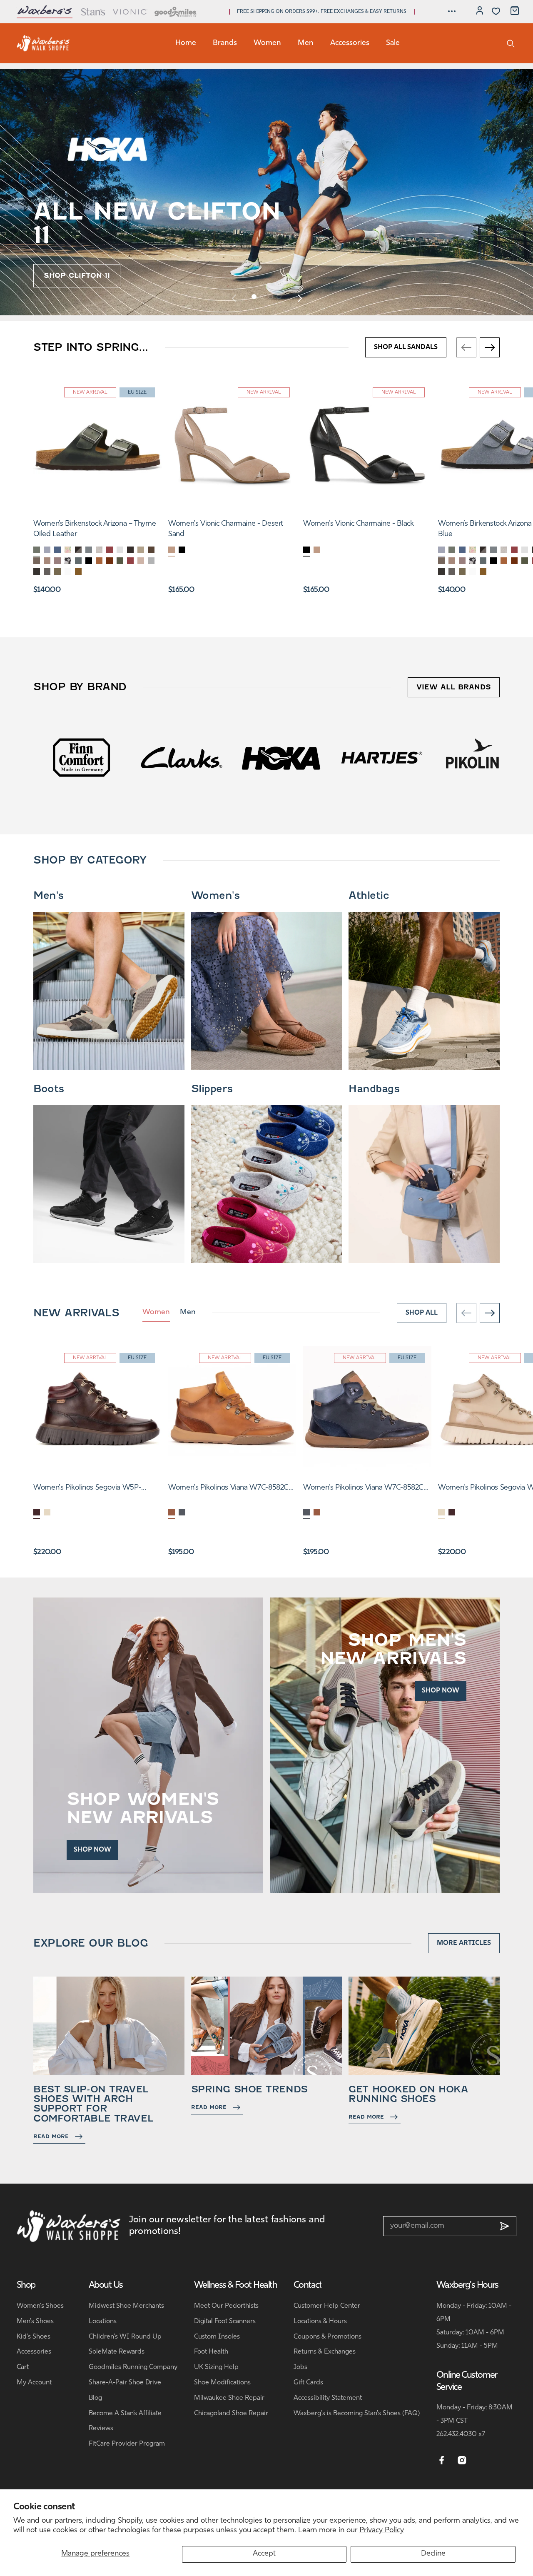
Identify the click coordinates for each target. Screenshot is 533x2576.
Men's (49, 896)
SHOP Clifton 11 (77, 276)
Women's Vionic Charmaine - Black (358, 524)
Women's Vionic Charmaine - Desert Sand (226, 529)
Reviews (101, 2429)
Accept (264, 2554)
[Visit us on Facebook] (442, 2461)
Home (186, 43)
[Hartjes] (280, 757)
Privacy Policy (382, 2531)
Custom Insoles (217, 2337)
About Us (106, 2285)
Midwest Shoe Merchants (126, 2306)
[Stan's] (93, 12)
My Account (34, 2383)
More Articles (464, 1943)
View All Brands (454, 687)
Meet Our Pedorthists (226, 2306)
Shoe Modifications (222, 2383)
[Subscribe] (505, 2226)
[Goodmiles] (176, 12)
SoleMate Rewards (117, 2352)
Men (306, 43)
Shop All (422, 1313)
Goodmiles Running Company (133, 2367)
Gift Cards (308, 2383)
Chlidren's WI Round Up (125, 2337)
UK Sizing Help (216, 2367)
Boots (49, 1089)
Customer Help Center (327, 2306)
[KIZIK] (480, 757)
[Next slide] (299, 298)
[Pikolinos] (380, 757)
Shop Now (92, 1850)
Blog (95, 2398)
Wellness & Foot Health (235, 2285)
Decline (433, 2554)
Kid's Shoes (34, 2337)
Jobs (300, 2367)
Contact (308, 2285)
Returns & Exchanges (325, 2352)
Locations (103, 2321)
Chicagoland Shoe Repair (231, 2414)
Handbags (374, 1089)
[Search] (511, 43)
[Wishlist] (496, 11)
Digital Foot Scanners (225, 2321)
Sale (393, 43)
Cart (23, 2367)
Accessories (350, 43)
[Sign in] (480, 12)
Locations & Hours (320, 2321)
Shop (26, 2285)
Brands (225, 43)
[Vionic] (130, 12)
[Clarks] (80, 757)
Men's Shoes (35, 2321)
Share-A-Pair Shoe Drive (125, 2383)
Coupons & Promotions (328, 2337)
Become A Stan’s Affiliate (125, 2414)
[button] (452, 11)
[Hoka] (180, 757)
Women (267, 43)
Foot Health (211, 2352)
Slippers (212, 1089)
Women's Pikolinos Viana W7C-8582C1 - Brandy (230, 1489)
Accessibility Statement (328, 2398)
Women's (215, 896)
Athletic (369, 896)
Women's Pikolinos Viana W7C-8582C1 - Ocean (365, 1489)
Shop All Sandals (406, 347)
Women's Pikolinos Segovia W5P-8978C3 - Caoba (87, 1489)
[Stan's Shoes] (43, 43)
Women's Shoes (40, 2306)
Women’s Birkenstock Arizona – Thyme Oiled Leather (95, 529)
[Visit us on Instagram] (462, 2461)
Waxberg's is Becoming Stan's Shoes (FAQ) (357, 2414)
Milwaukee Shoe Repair (229, 2398)
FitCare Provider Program (127, 2444)
